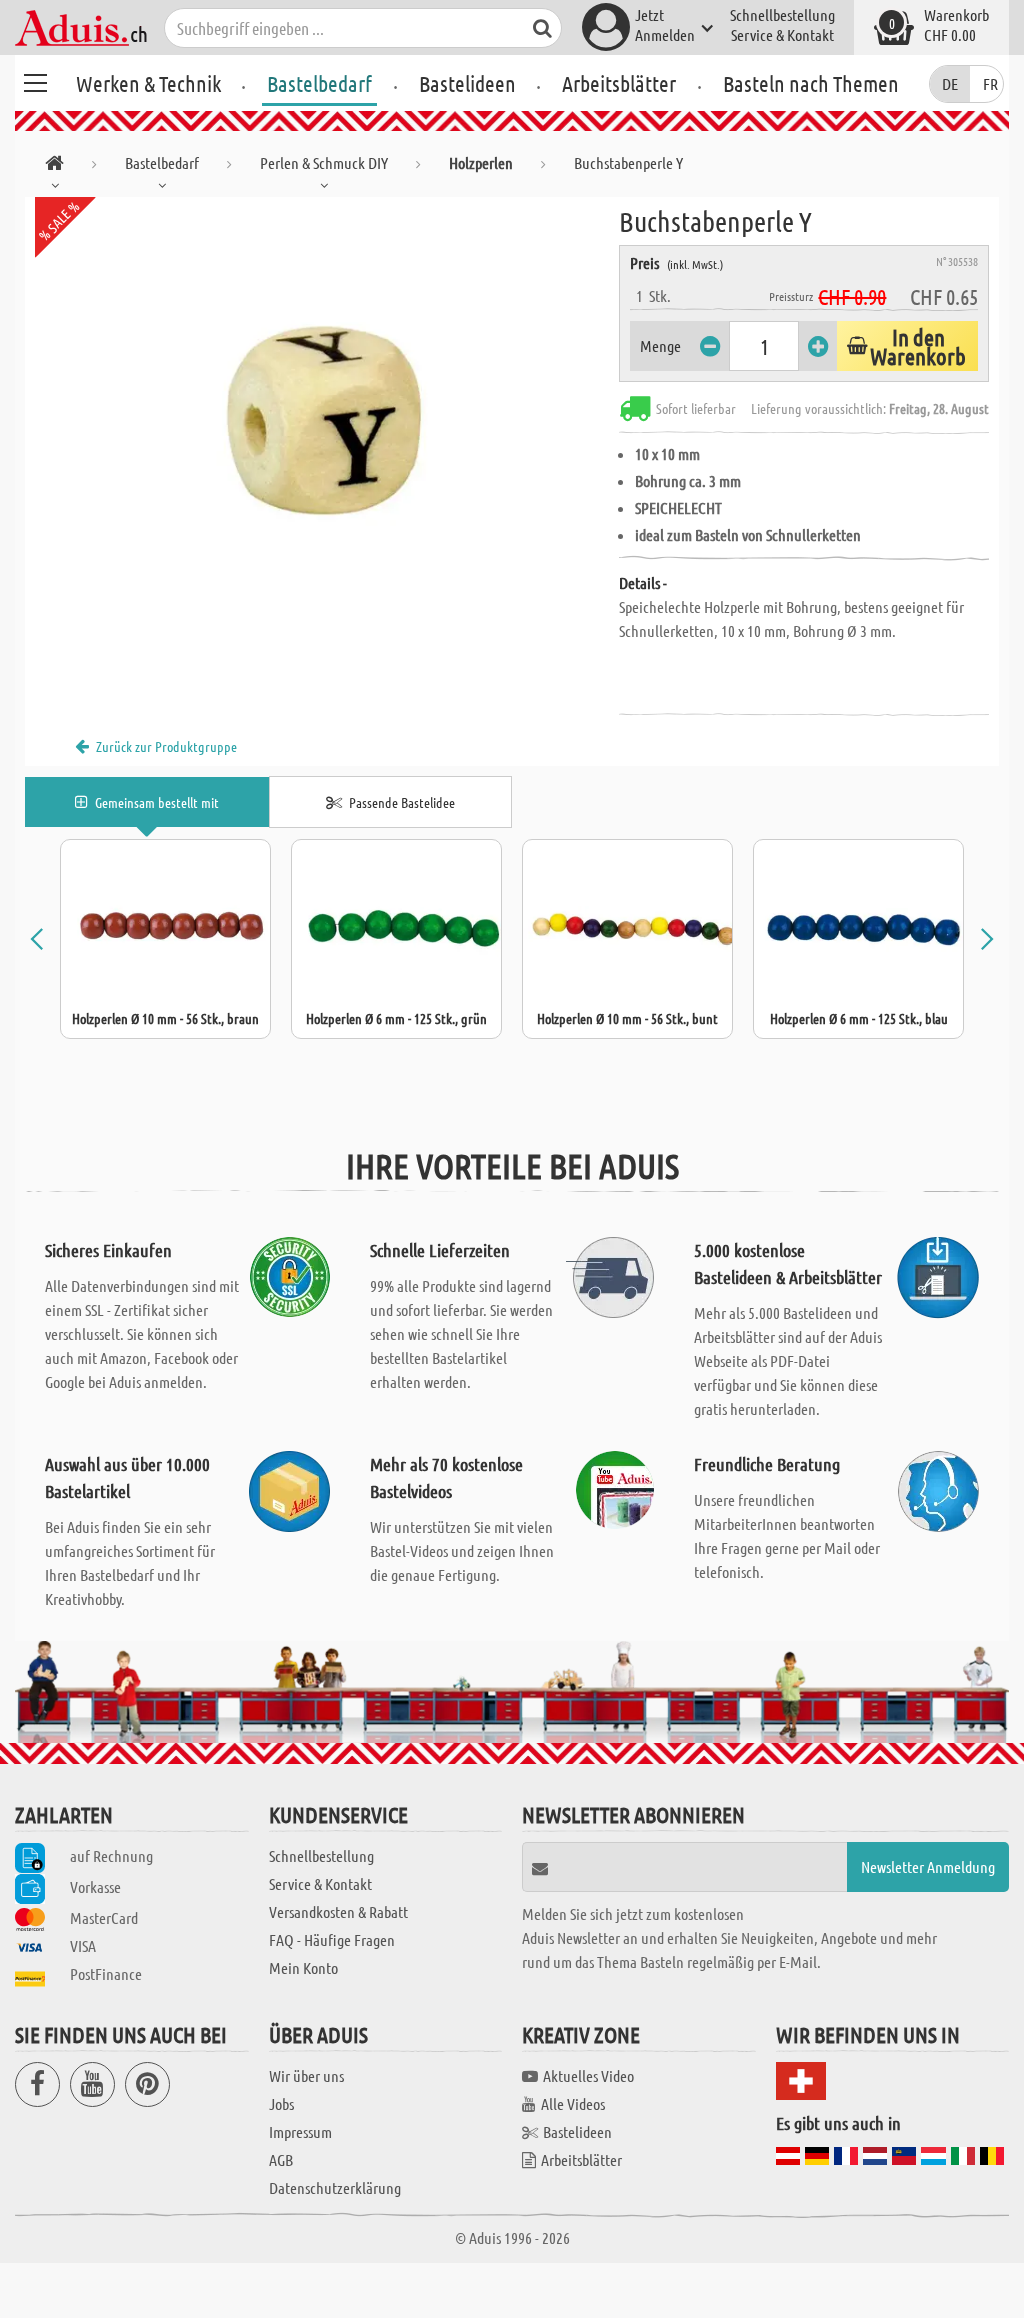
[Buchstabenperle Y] (322, 422)
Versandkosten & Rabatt (338, 1911)
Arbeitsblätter (619, 83)
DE (950, 83)
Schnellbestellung (782, 14)
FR (990, 83)
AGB (281, 2159)
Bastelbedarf (319, 83)
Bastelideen (467, 83)
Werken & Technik (148, 83)
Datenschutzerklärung (335, 2187)
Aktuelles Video (588, 2075)
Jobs (281, 2103)
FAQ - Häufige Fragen (332, 1939)
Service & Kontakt (782, 34)
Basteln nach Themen (811, 83)
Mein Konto (303, 1967)
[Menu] (35, 80)
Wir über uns (306, 2075)
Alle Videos (573, 2103)
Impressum (300, 2131)
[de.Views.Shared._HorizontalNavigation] (54, 166)
